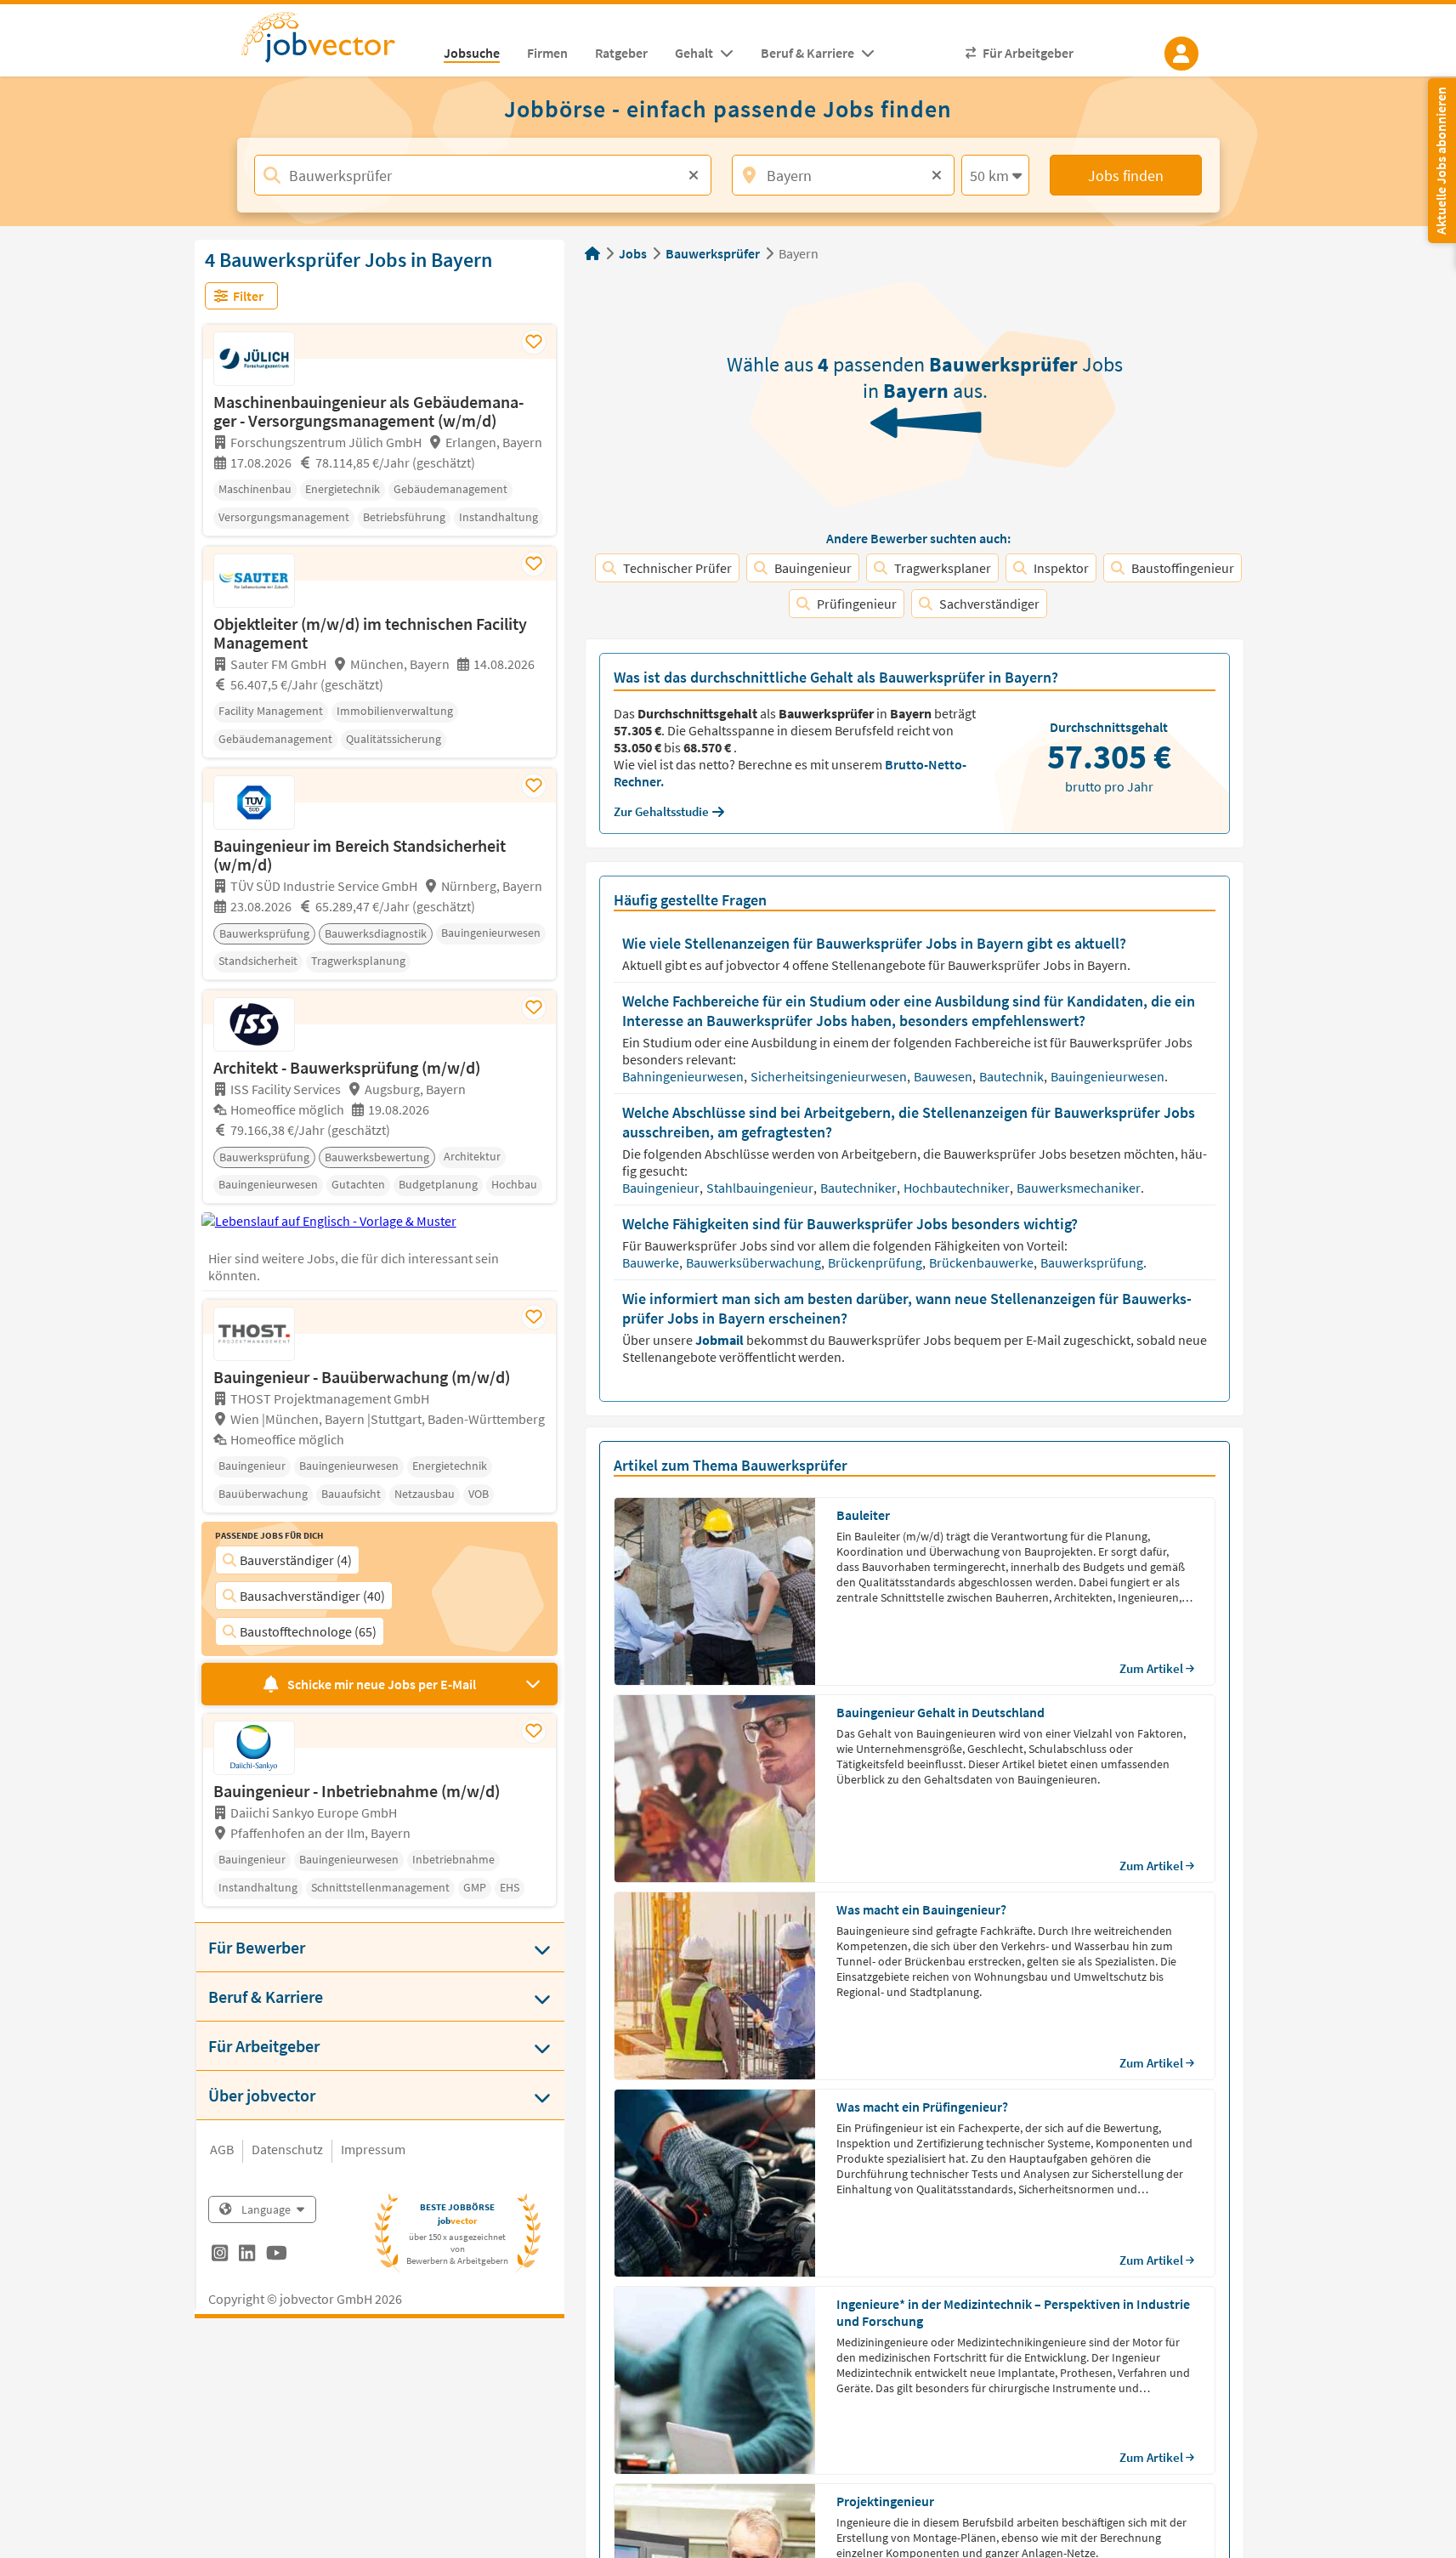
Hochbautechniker (958, 1188)
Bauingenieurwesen (1109, 1076)
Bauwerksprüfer (713, 253)
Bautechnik (1013, 1076)
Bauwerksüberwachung (755, 1262)
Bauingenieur (813, 568)
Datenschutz (287, 2149)
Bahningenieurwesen (684, 1076)
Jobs (633, 253)
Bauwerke (652, 1262)
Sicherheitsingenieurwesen (830, 1076)
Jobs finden (1126, 176)
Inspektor (1061, 568)
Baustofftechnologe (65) (308, 1631)
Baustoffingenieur (1183, 568)
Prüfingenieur (857, 604)
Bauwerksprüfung (1093, 1262)
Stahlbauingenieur (761, 1188)
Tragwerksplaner (943, 568)
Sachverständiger (989, 604)
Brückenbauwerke (983, 1262)
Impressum (373, 2149)
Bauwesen (944, 1076)
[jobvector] (335, 43)
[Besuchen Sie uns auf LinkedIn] (247, 2255)
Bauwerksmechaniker (1080, 1188)
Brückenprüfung (876, 1262)
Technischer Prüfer (677, 568)
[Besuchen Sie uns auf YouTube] (277, 2255)
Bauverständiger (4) (296, 1560)
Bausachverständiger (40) (312, 1596)
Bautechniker (860, 1188)
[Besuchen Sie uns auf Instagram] (220, 2255)
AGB (222, 2149)
